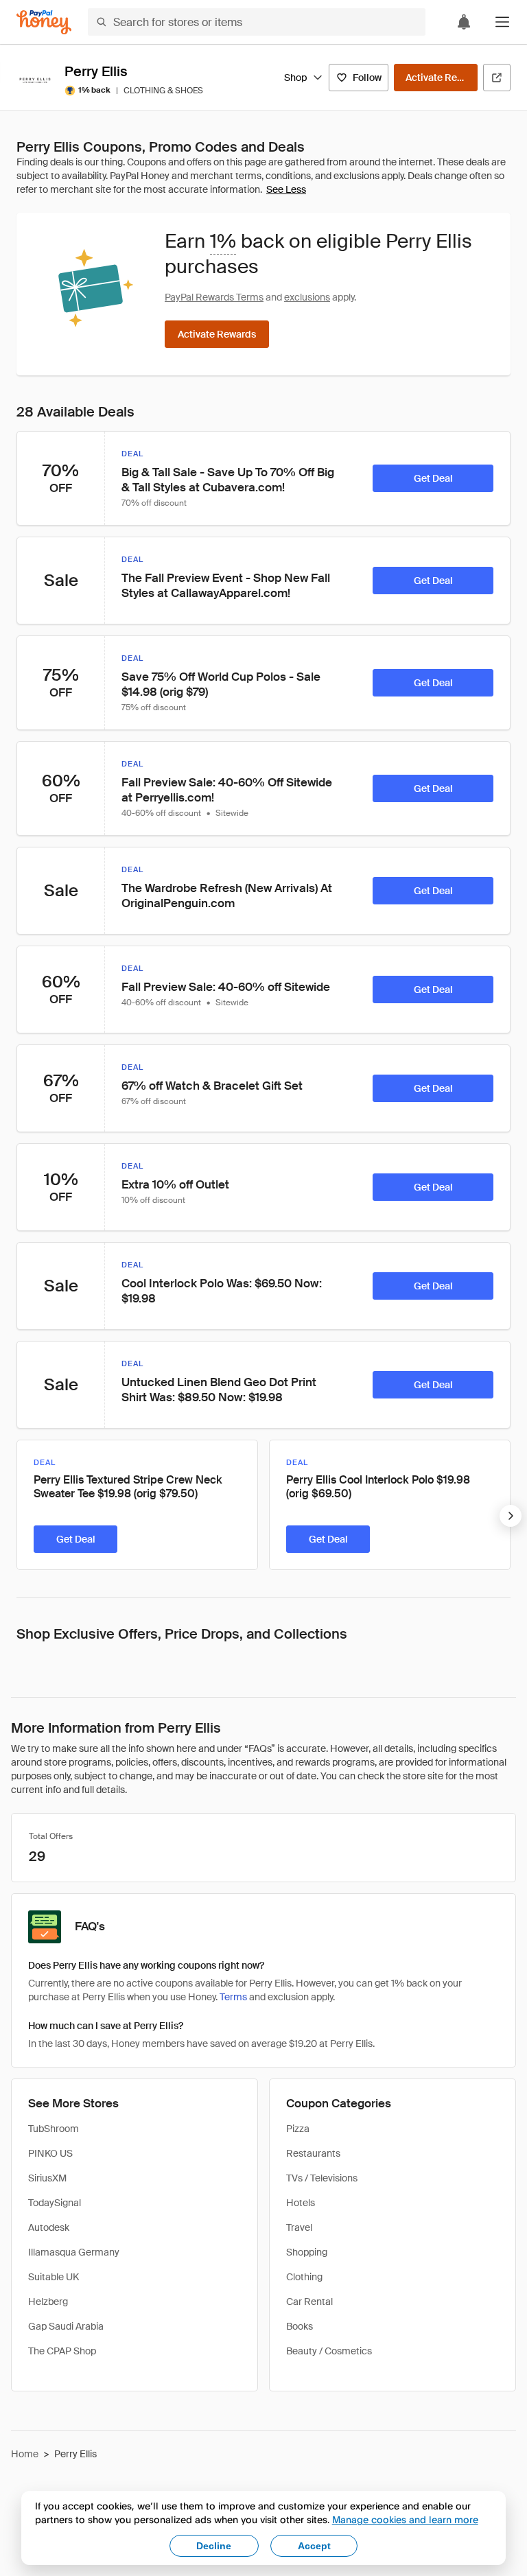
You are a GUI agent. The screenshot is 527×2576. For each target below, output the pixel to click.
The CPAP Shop (62, 2351)
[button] (502, 22)
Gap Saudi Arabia (66, 2326)
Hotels (301, 2203)
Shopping (307, 2252)
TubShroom (54, 2129)
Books (300, 2326)
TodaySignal (55, 2203)
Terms (233, 1997)
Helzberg (48, 2302)
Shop (295, 78)
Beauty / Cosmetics (329, 2351)
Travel (299, 2227)
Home (25, 2454)
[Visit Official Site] (497, 78)
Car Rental (309, 2302)
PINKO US (50, 2153)
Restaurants (313, 2153)
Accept (314, 2546)
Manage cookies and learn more (405, 2519)
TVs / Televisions (322, 2178)
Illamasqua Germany (74, 2252)
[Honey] (44, 22)
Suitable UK (54, 2277)
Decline (214, 2546)
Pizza (298, 2129)
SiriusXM (47, 2178)
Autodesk (49, 2227)
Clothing (304, 2277)
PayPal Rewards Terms (214, 297)
